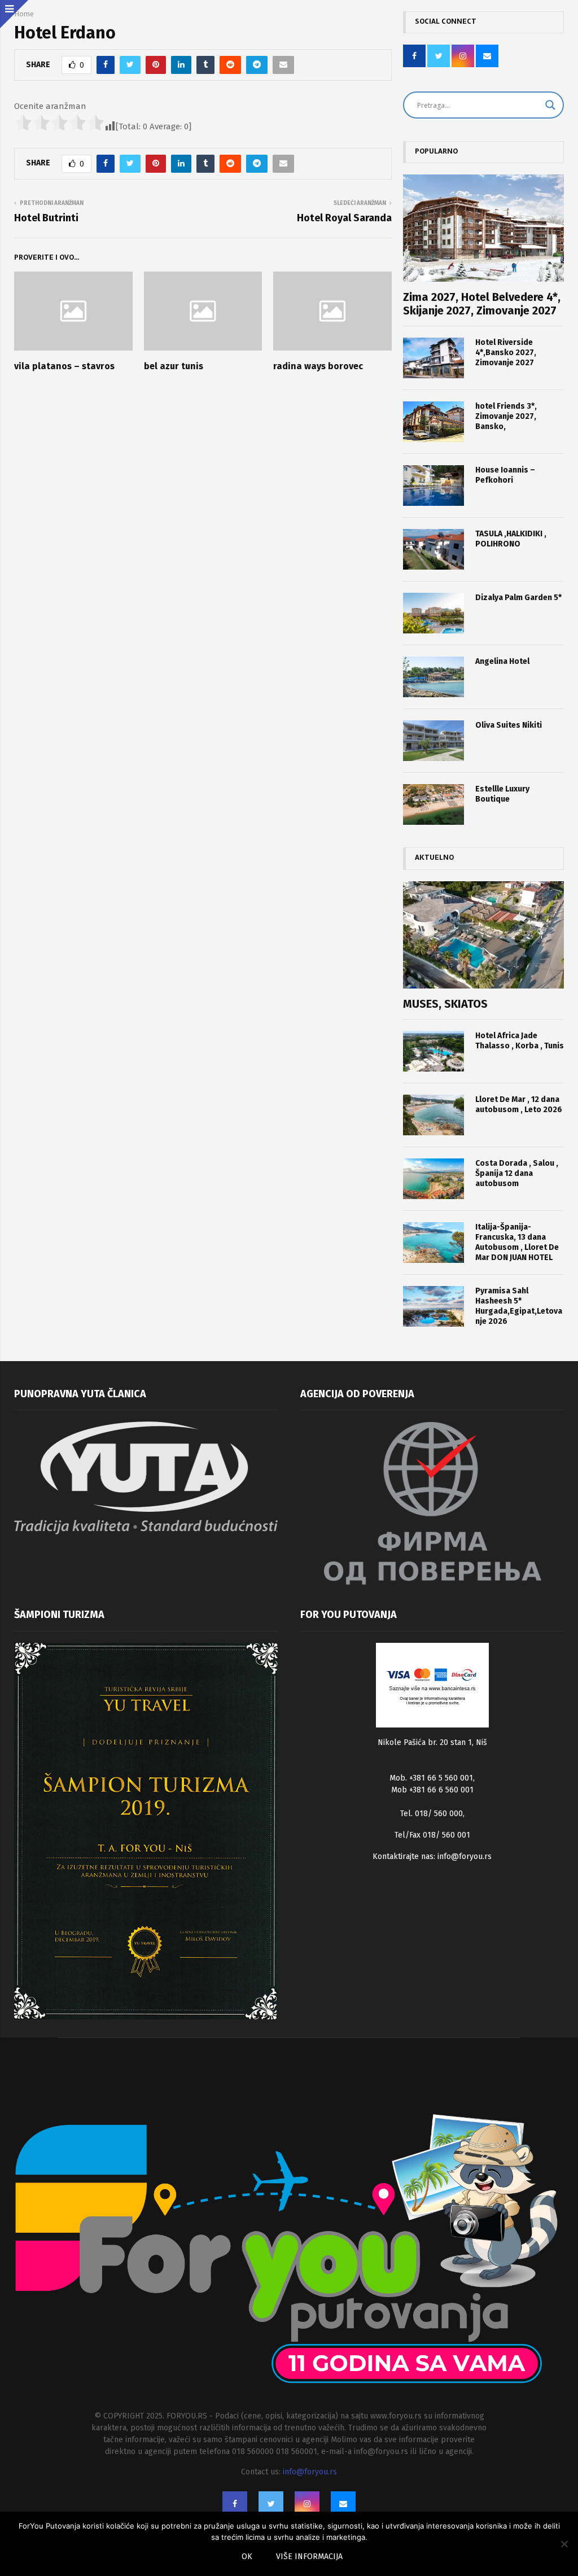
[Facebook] (235, 2504)
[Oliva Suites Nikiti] (433, 741)
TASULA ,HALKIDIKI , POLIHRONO (511, 539)
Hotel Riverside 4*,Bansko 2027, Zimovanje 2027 (506, 353)
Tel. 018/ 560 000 (432, 1814)
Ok (247, 2557)
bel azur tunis (174, 366)
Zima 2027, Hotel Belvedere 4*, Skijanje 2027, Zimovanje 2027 (482, 304)
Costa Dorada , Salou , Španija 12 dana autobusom (517, 1173)
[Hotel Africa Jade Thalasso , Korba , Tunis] (433, 1051)
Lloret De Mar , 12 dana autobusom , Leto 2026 (519, 1105)
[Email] (343, 2504)
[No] (564, 2544)
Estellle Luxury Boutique (502, 794)
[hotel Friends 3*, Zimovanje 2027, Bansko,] (433, 422)
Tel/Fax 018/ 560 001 (432, 1835)
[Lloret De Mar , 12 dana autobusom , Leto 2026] (433, 1115)
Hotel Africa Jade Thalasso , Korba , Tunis (520, 1041)
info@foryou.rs (465, 1856)
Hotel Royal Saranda (344, 218)
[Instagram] (307, 2504)
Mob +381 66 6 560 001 (432, 1790)
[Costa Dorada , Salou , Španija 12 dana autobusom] (433, 1179)
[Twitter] (271, 2504)
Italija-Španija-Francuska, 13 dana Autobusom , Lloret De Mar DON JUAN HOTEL (517, 1242)
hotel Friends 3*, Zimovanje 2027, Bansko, (506, 416)
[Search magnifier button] (550, 105)
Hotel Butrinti (46, 218)
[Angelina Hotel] (433, 677)
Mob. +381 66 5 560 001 (431, 1778)
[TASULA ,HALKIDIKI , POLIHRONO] (433, 549)
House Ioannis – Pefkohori (505, 475)
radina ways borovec (318, 366)
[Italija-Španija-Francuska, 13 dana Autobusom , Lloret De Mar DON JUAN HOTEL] (433, 1243)
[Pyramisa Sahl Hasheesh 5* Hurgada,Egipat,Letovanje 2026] (433, 1306)
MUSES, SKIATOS (445, 1004)
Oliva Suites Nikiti (509, 725)
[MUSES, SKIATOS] (483, 935)
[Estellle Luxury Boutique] (433, 804)
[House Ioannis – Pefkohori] (433, 486)
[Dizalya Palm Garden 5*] (433, 613)
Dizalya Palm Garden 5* (518, 598)
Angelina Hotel (502, 661)
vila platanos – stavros (64, 366)
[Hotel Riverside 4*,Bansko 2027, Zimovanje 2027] (433, 358)
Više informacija (309, 2557)
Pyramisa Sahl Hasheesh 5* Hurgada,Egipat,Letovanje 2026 (519, 1306)
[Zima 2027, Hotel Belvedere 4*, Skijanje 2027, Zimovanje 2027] (483, 228)
